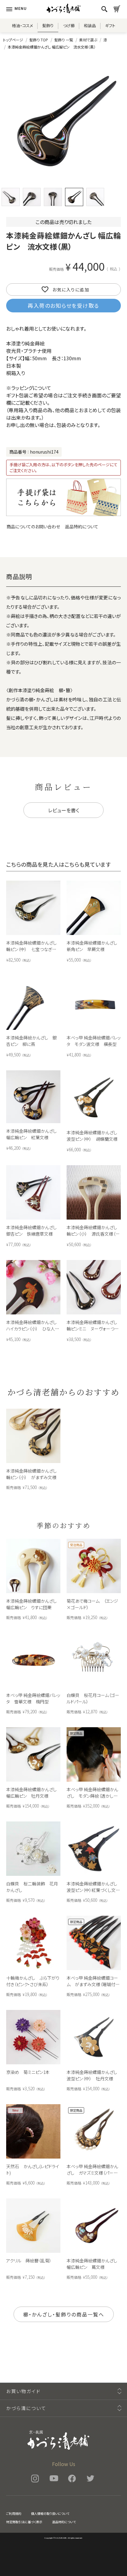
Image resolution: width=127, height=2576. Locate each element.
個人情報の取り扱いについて (50, 2513)
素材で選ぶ (88, 40)
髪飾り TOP (39, 40)
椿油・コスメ (23, 25)
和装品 (90, 25)
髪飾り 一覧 (64, 40)
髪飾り (48, 25)
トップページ (13, 40)
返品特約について (82, 527)
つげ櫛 (69, 25)
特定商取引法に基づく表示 (24, 2522)
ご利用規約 (14, 2513)
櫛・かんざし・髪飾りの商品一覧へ (64, 2314)
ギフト (110, 25)
